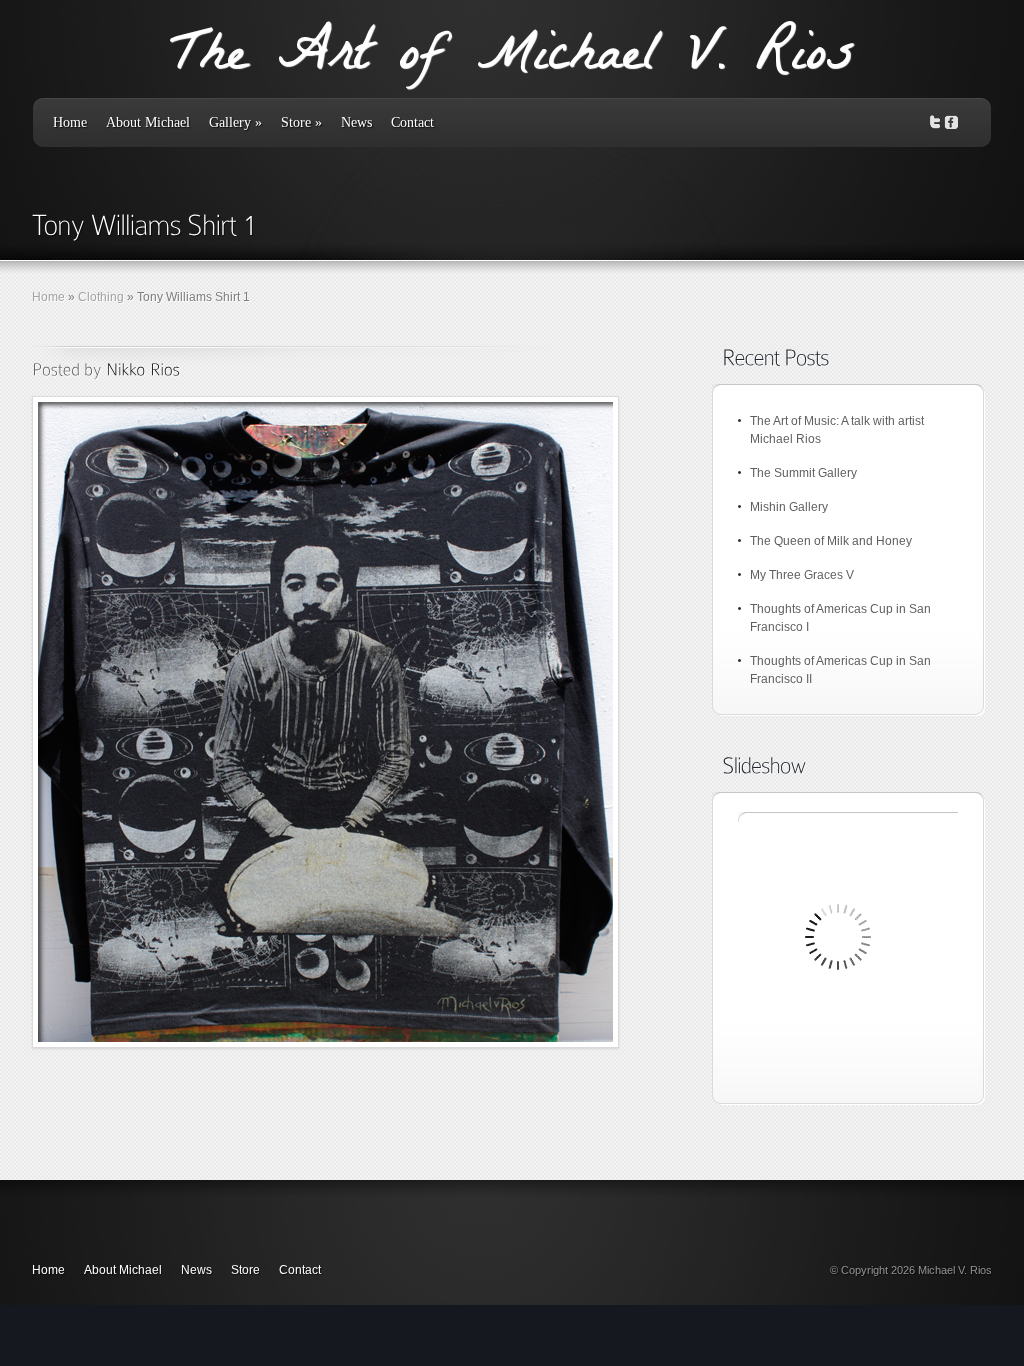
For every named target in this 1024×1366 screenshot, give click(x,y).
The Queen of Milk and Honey (831, 541)
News (356, 122)
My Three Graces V (802, 575)
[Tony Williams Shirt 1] (325, 722)
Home (70, 122)
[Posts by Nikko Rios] (143, 369)
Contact (412, 122)
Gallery (235, 122)
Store (301, 122)
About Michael (148, 122)
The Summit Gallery (803, 473)
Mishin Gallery (789, 507)
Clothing (101, 297)
